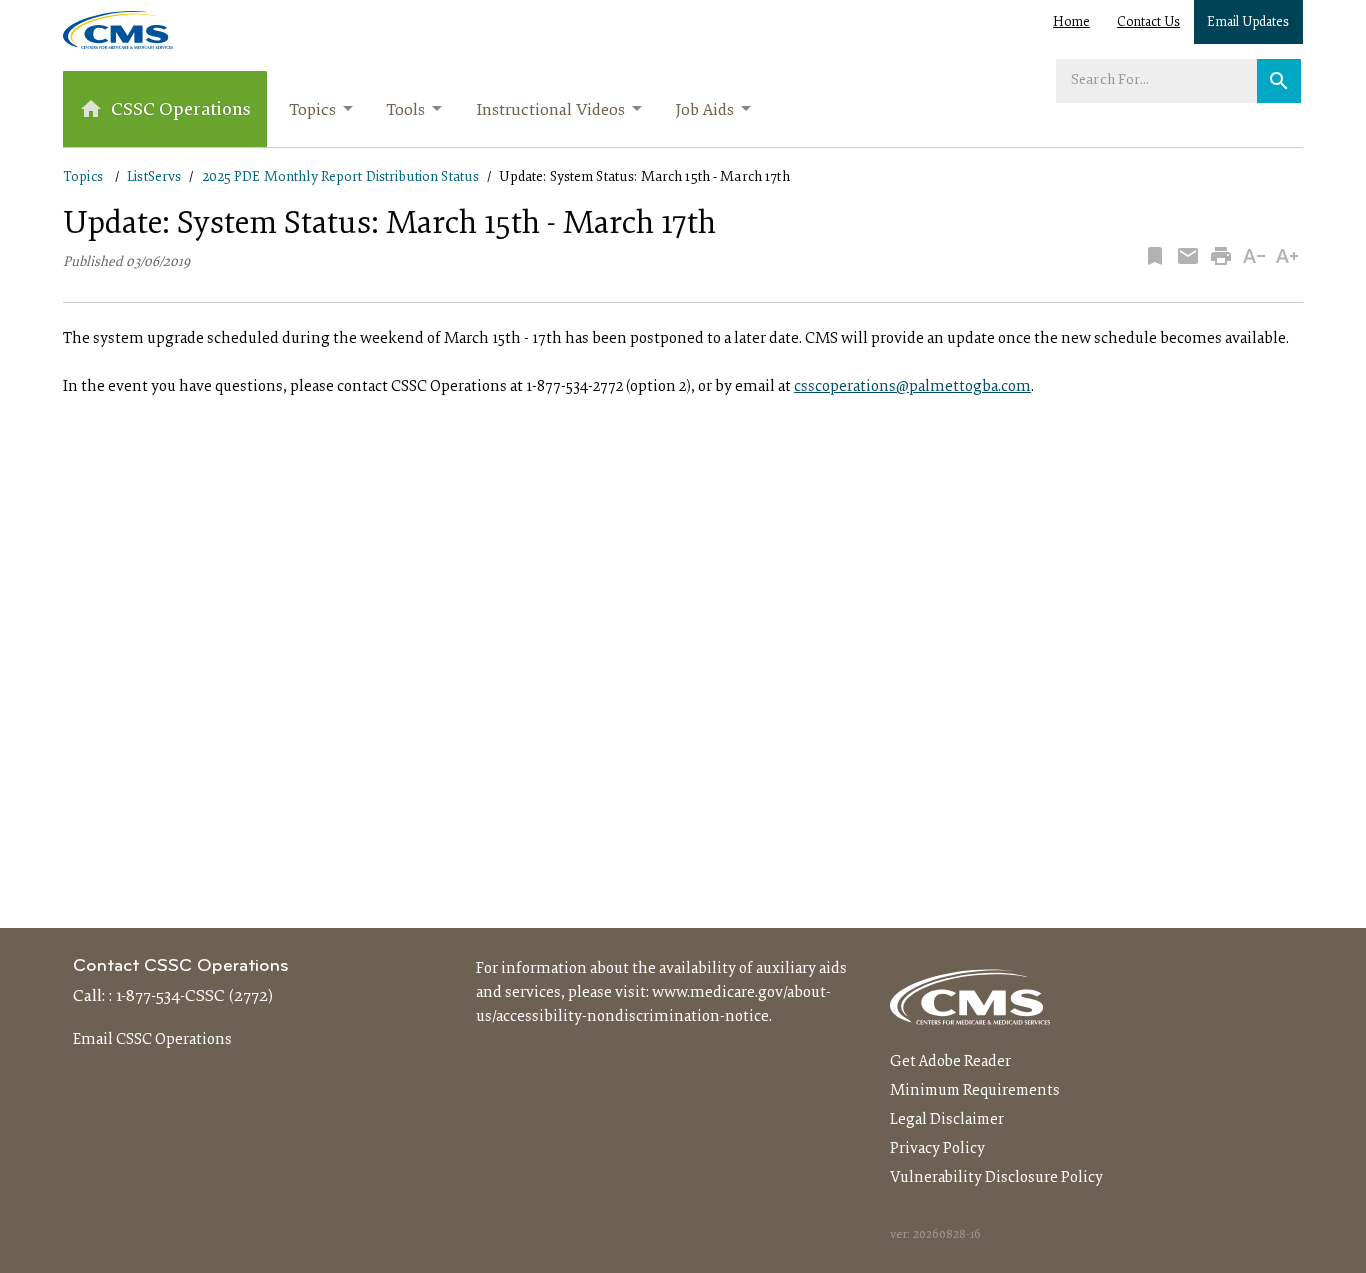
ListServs (154, 177)
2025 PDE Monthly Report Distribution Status (341, 177)
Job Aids (704, 111)
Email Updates (1248, 23)
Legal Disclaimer (947, 1120)
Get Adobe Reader (950, 1062)
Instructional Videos (550, 111)
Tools (405, 111)
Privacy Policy (937, 1149)
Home (1071, 23)
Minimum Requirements (975, 1091)
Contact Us (1148, 23)
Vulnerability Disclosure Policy (996, 1178)
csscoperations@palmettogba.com (912, 387)
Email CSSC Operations (152, 1040)
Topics (312, 111)
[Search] (1279, 81)
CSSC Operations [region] (181, 110)
